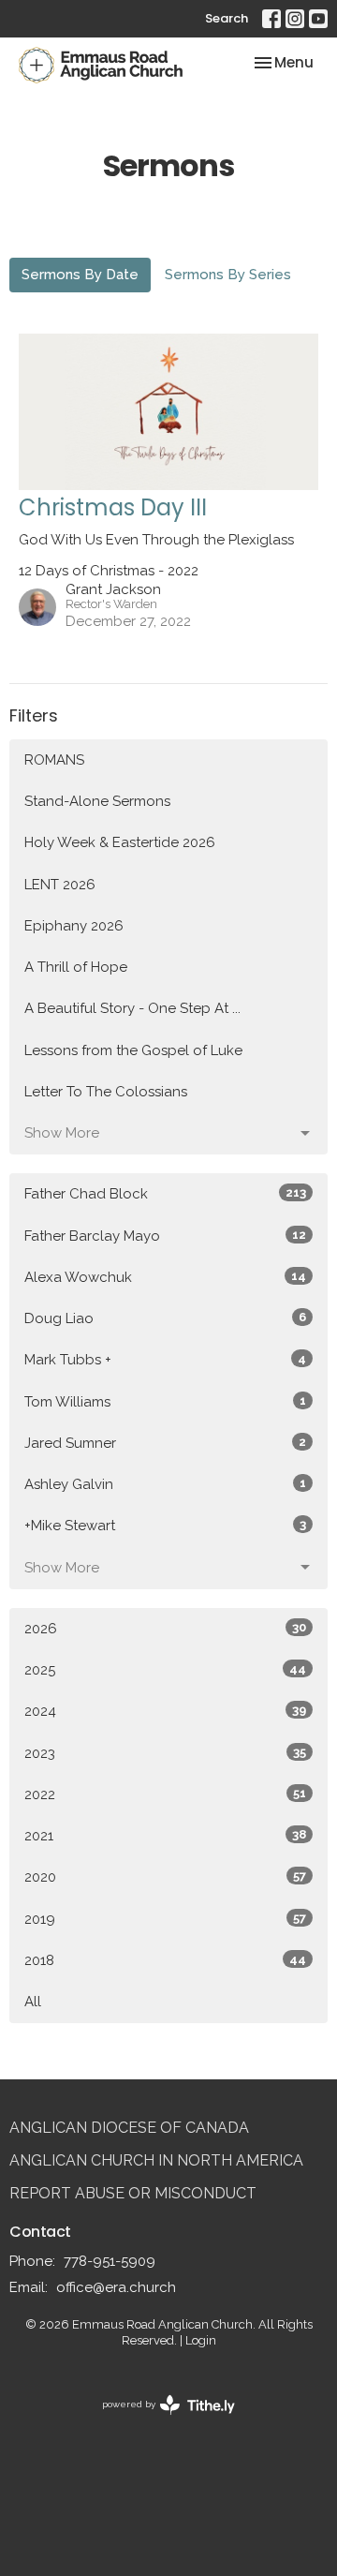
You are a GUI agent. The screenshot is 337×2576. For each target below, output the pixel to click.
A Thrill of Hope (76, 967)
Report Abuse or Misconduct (133, 2193)
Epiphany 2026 (74, 926)
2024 (165, 1711)
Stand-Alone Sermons (97, 801)
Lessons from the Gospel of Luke (133, 1050)
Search (227, 18)
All (33, 2002)
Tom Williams (165, 1402)
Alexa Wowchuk (165, 1277)
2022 (165, 1794)
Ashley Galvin (165, 1484)
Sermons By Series (228, 275)
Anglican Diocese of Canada (129, 2128)
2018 (165, 1960)
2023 (165, 1753)
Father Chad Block (165, 1194)
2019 (165, 1919)
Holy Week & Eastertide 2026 (120, 842)
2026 (165, 1629)
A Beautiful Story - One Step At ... (132, 1008)
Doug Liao (165, 1318)
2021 (165, 1836)
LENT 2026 (60, 885)
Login (201, 2340)
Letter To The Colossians (106, 1092)
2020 (165, 1877)
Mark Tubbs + (165, 1360)
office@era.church (116, 2287)
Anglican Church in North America (156, 2160)
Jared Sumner (165, 1443)
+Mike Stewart (165, 1526)
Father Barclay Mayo (165, 1236)
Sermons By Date (80, 275)
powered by (160, 2420)
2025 (165, 1670)
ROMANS (54, 760)
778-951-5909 (110, 2261)
